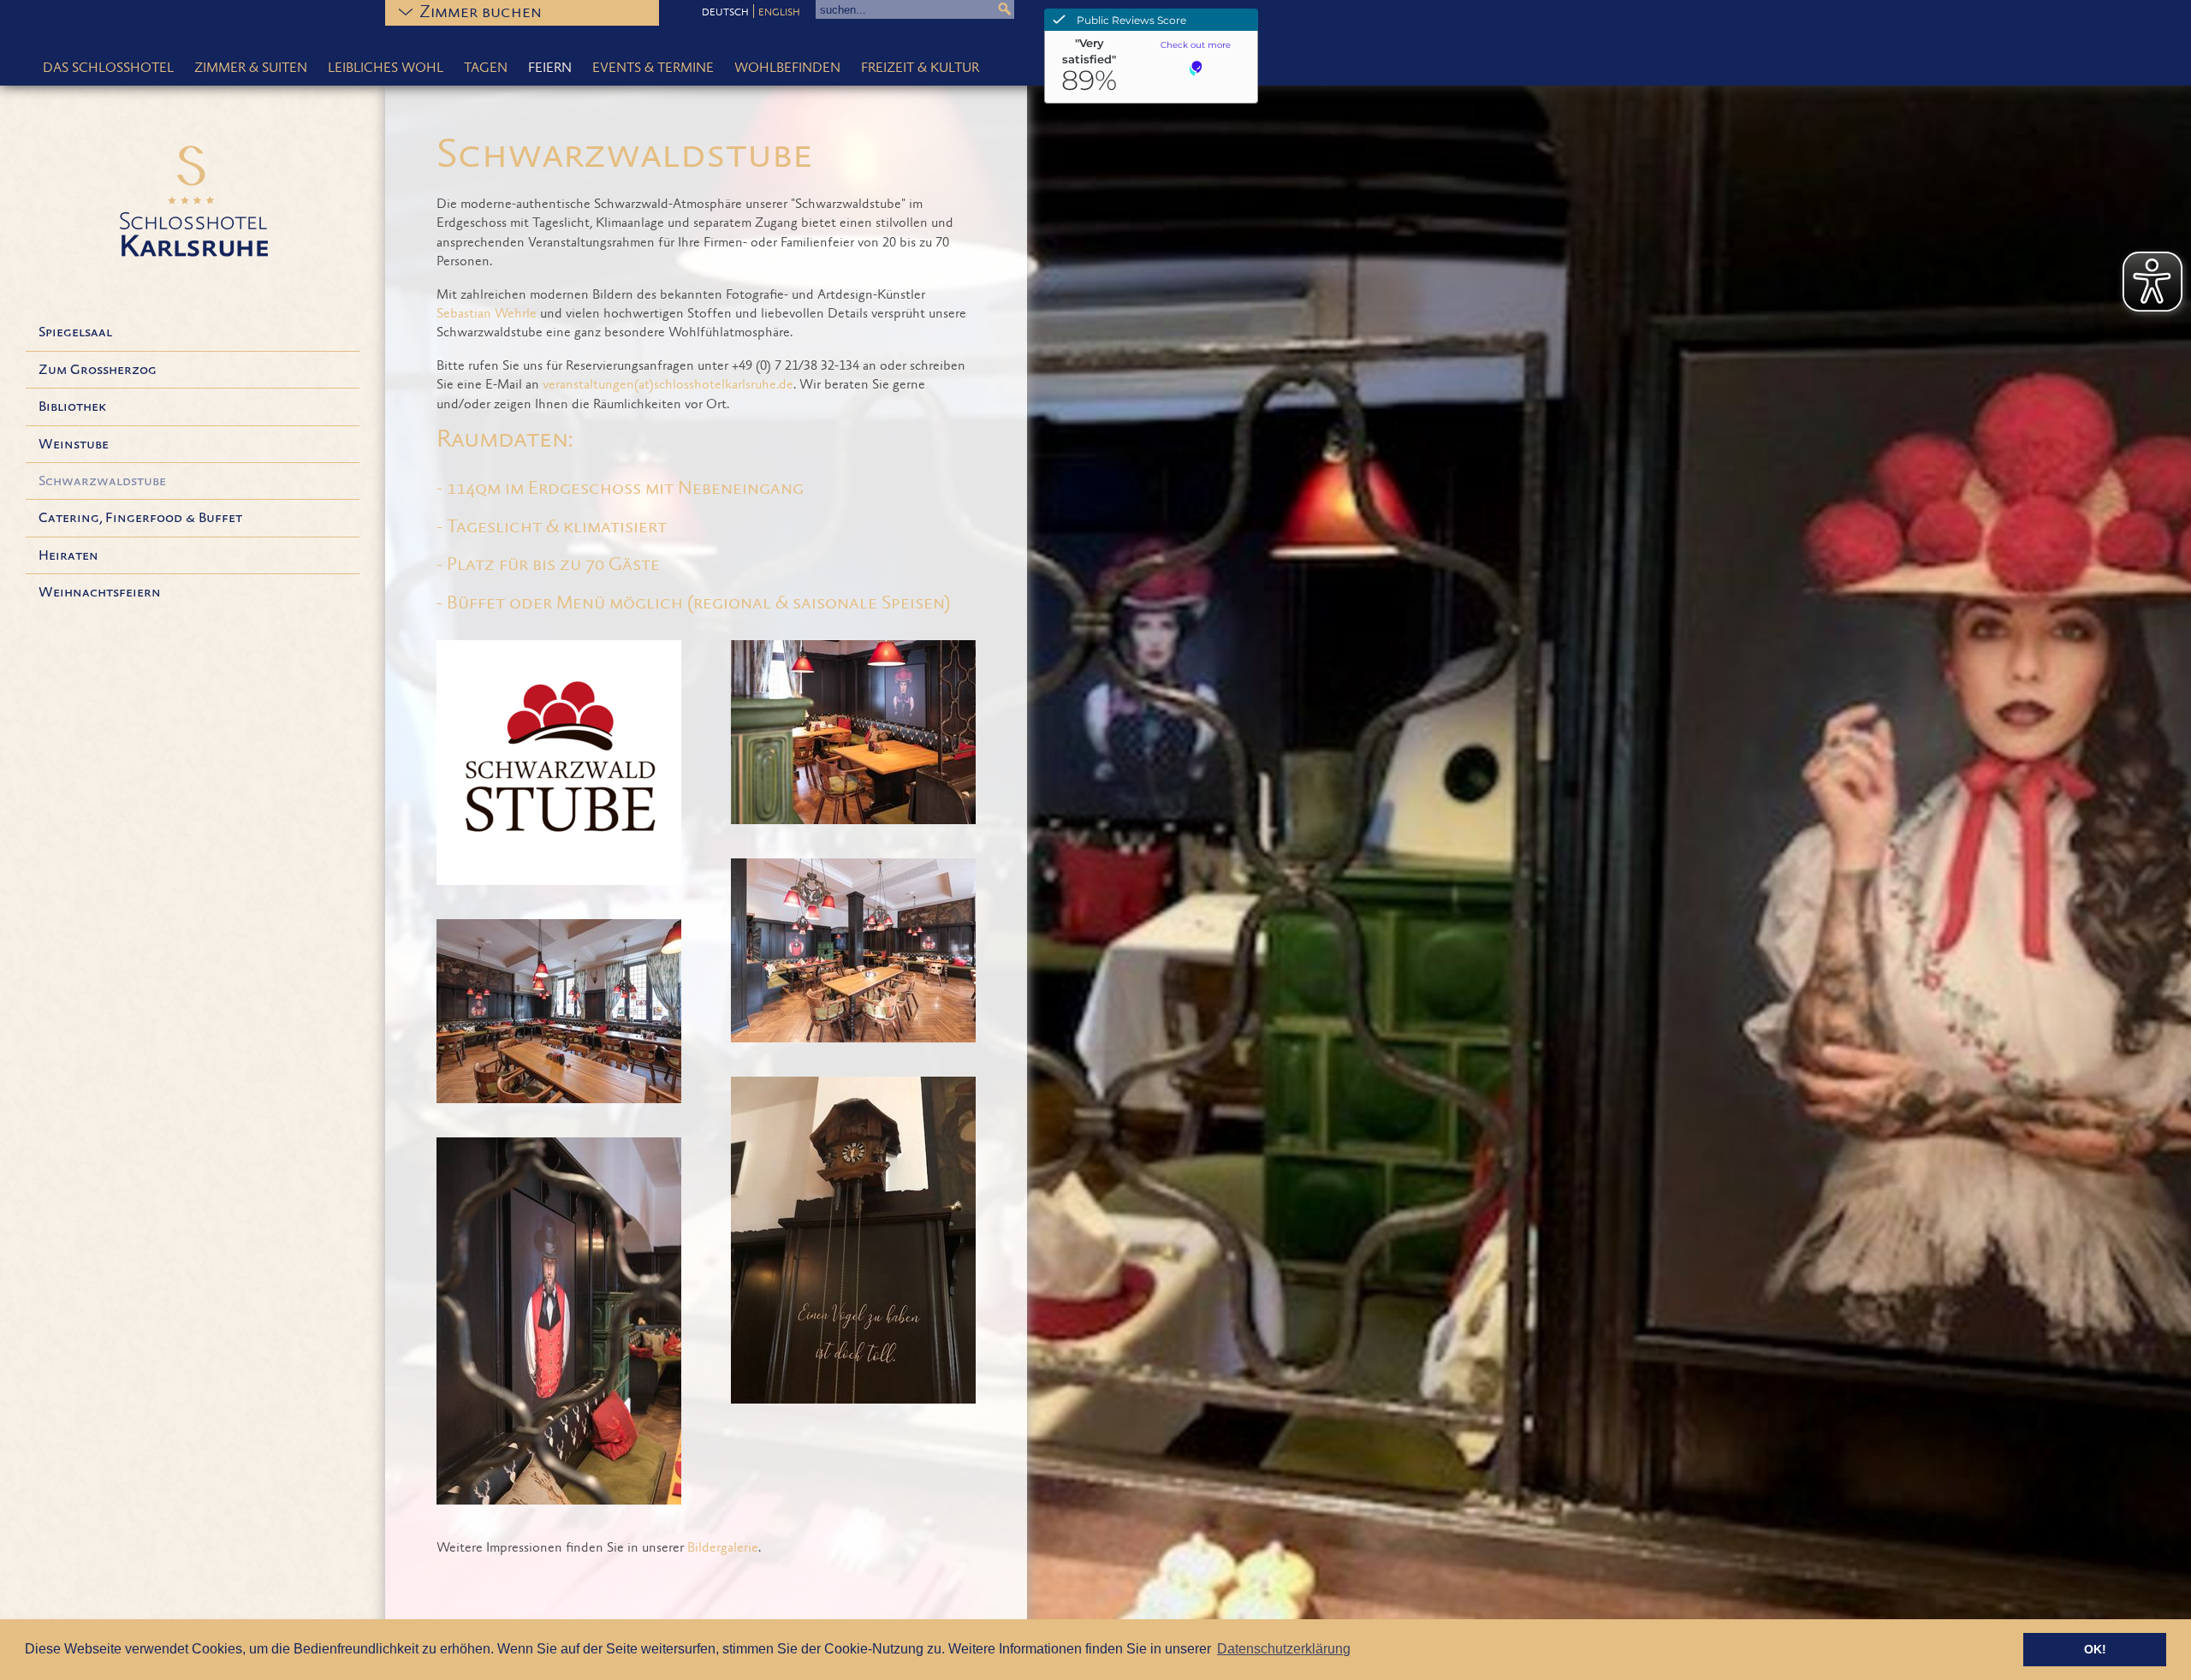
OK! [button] (2095, 1649)
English (779, 13)
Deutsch (725, 13)
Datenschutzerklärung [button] (1284, 1649)
